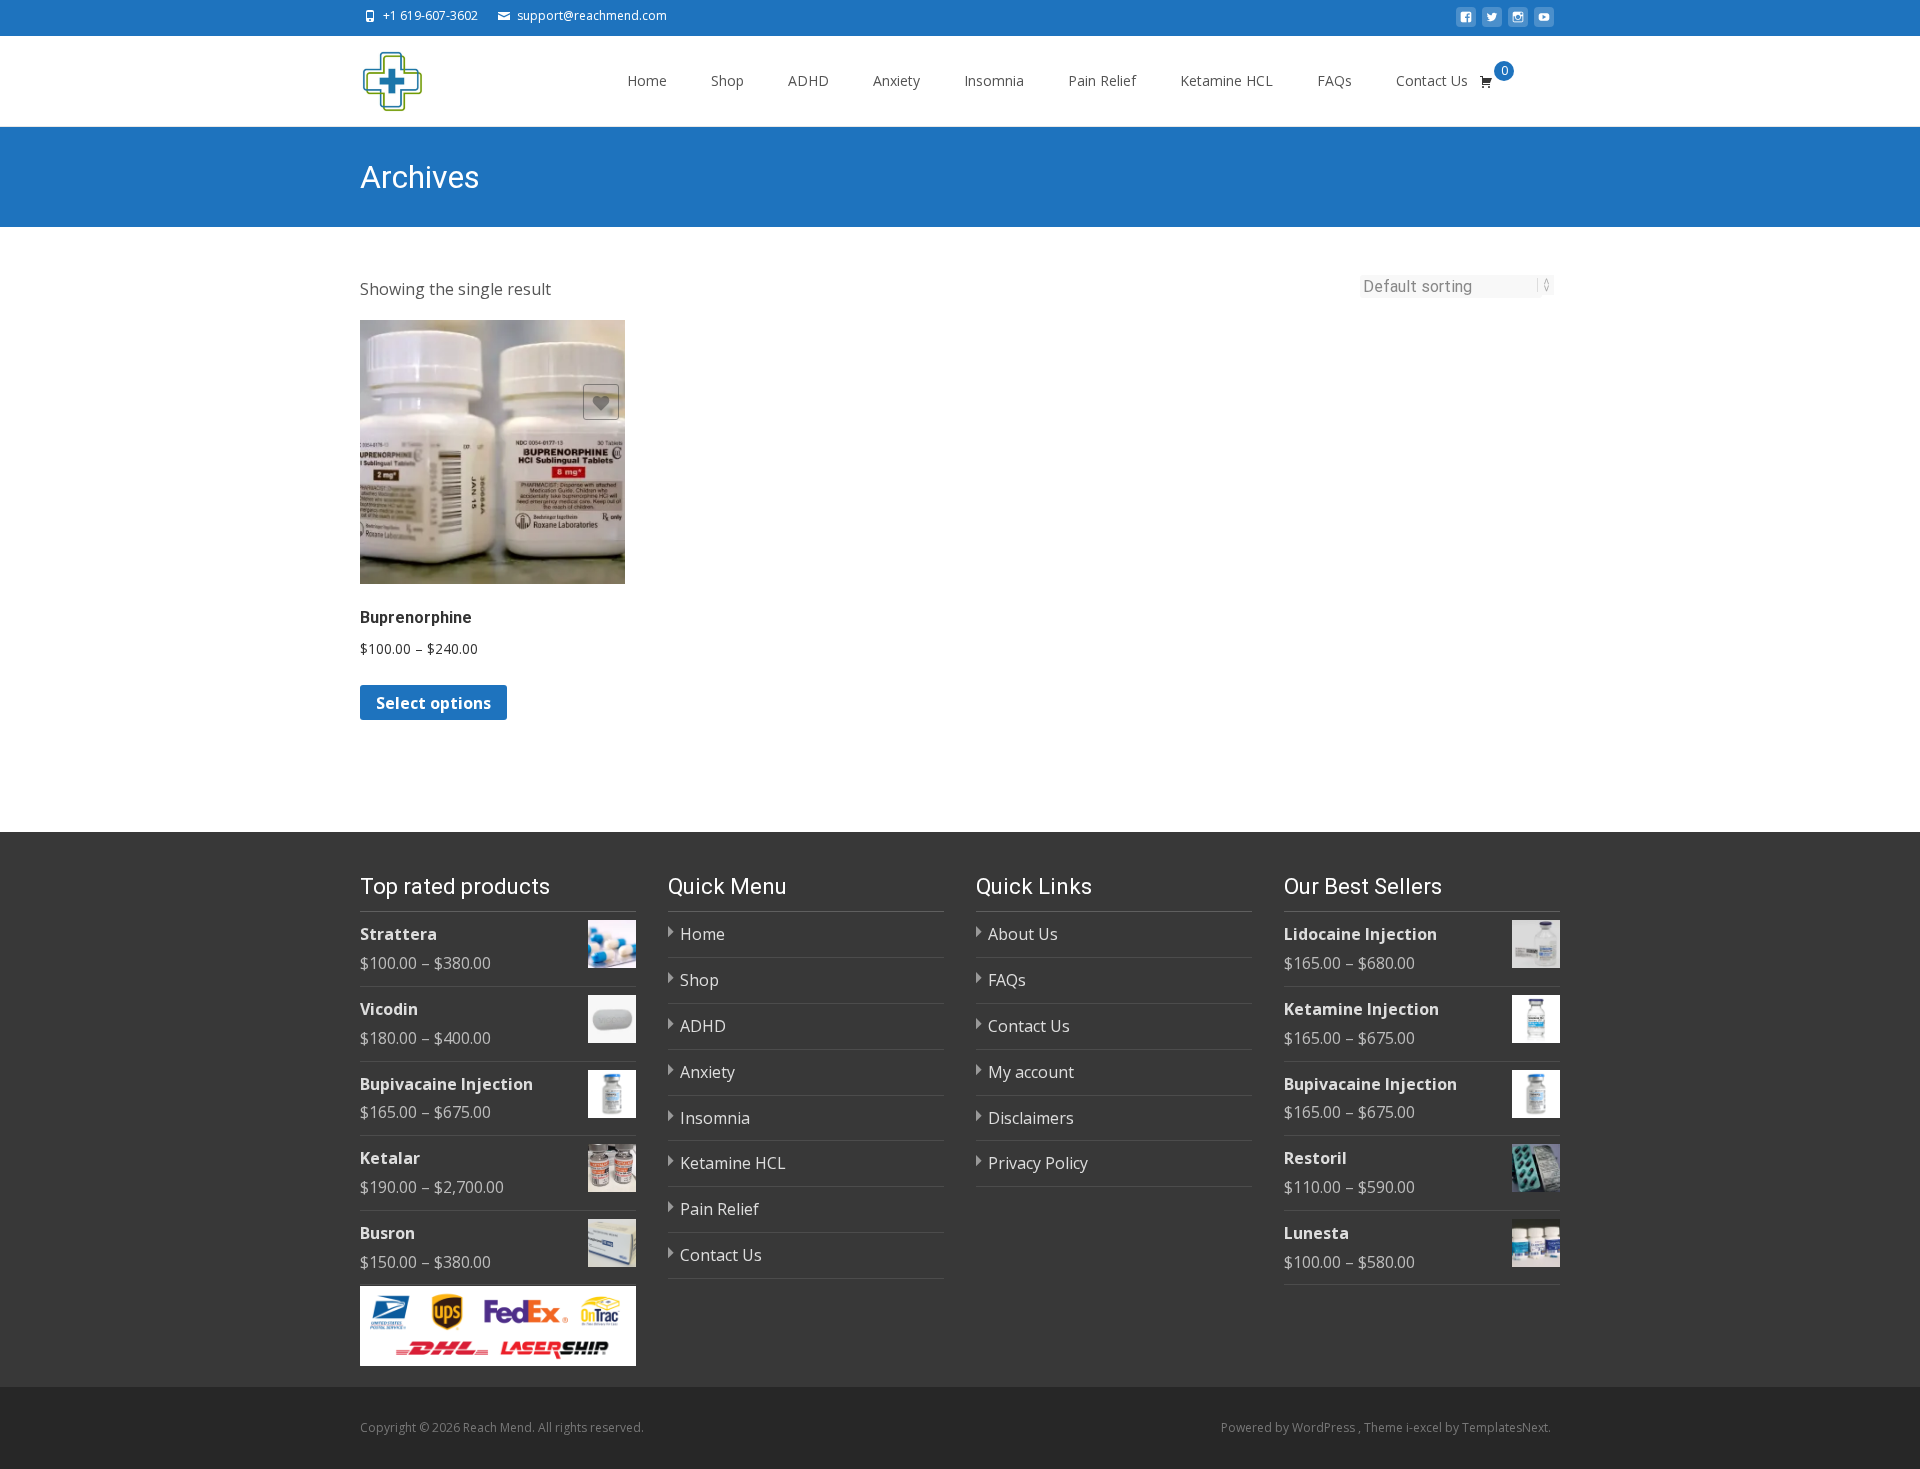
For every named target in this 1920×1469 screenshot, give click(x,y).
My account (1031, 1072)
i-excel (1425, 1427)
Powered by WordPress (1289, 1427)
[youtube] (1544, 23)
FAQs (1334, 80)
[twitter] (1492, 23)
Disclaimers (1031, 1118)
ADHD (808, 80)
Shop (727, 80)
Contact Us (1432, 80)
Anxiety (896, 80)
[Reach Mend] (376, 76)
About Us (1023, 934)
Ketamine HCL (1226, 80)
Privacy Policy (1038, 1163)
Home (647, 80)
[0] (1486, 81)
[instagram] (1518, 23)
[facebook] (1466, 23)
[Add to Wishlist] (601, 402)
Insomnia (994, 80)
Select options (433, 703)
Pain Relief (1102, 80)
